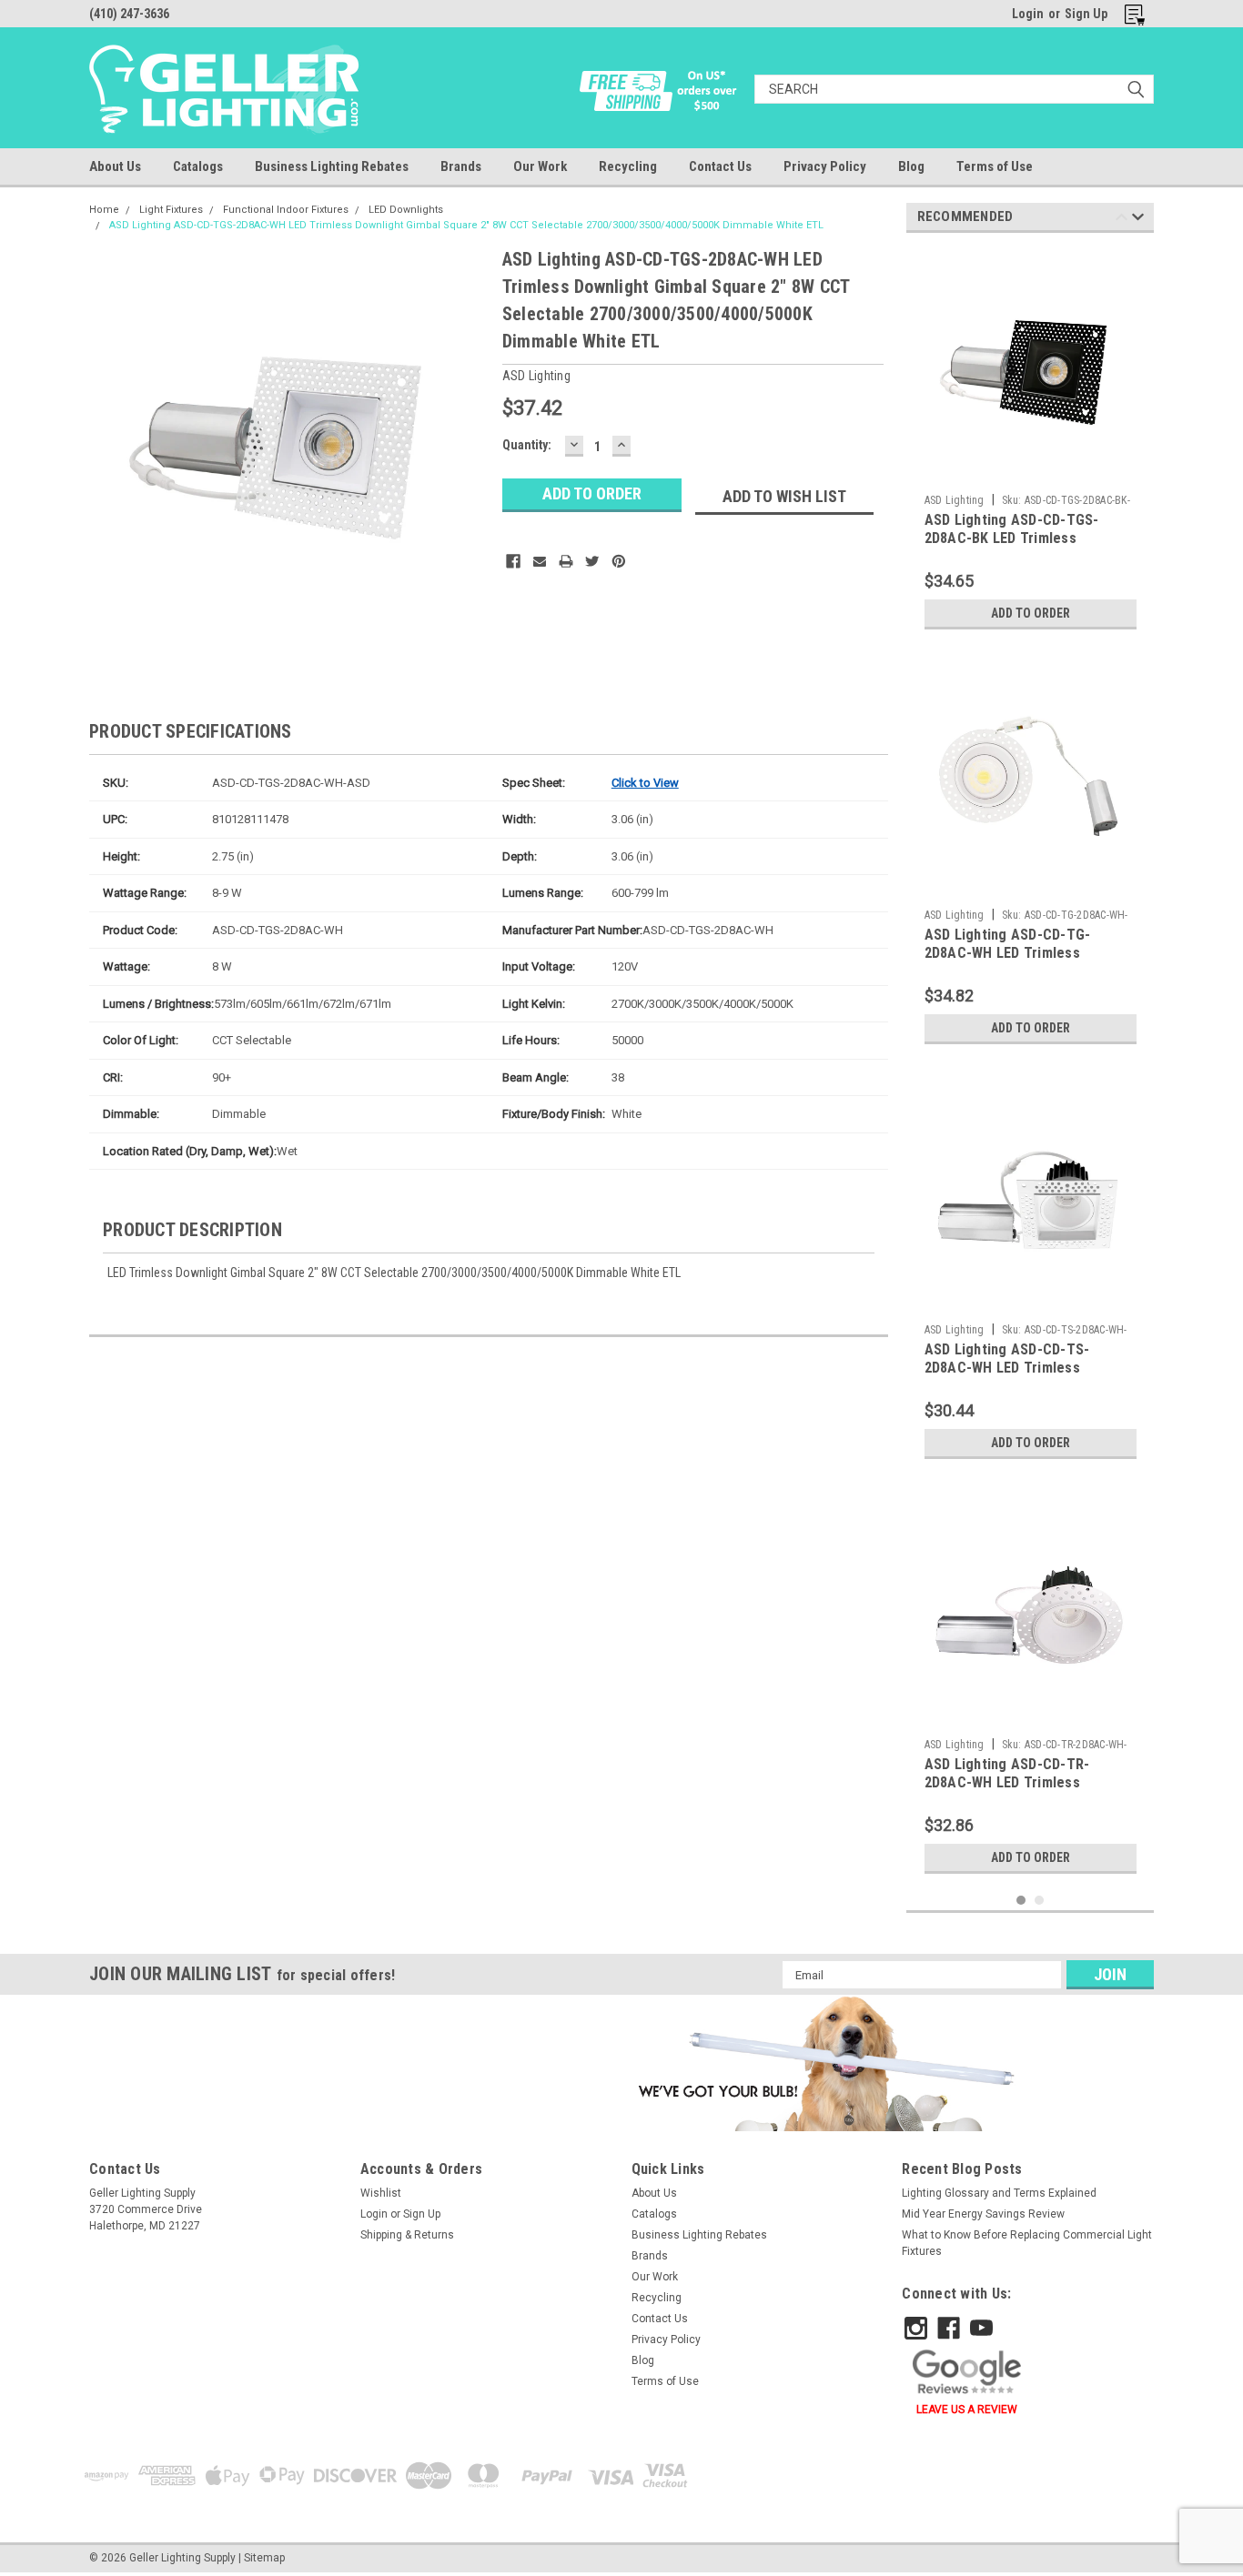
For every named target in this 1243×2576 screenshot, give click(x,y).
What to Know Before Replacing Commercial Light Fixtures (1027, 2243)
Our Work (540, 166)
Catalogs (198, 166)
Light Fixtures (171, 210)
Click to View (645, 783)
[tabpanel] (1031, 443)
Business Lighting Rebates (332, 166)
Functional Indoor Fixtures (286, 210)
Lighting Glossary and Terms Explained (999, 2193)
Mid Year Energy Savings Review (983, 2214)
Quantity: (527, 445)
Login (1028, 14)
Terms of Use (995, 166)
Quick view (1030, 472)
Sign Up (1086, 14)
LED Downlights (406, 210)
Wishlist (381, 2193)
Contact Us (720, 166)
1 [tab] (1021, 1901)
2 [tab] (1040, 1901)
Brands (461, 166)
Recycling (628, 166)
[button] (824, 2063)
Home (104, 210)
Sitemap (264, 2558)
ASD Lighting (955, 500)
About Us (115, 166)
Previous (1122, 220)
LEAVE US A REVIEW (967, 2410)
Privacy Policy (825, 166)
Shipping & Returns (407, 2235)
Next (1138, 220)
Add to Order (1031, 613)
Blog (911, 166)
